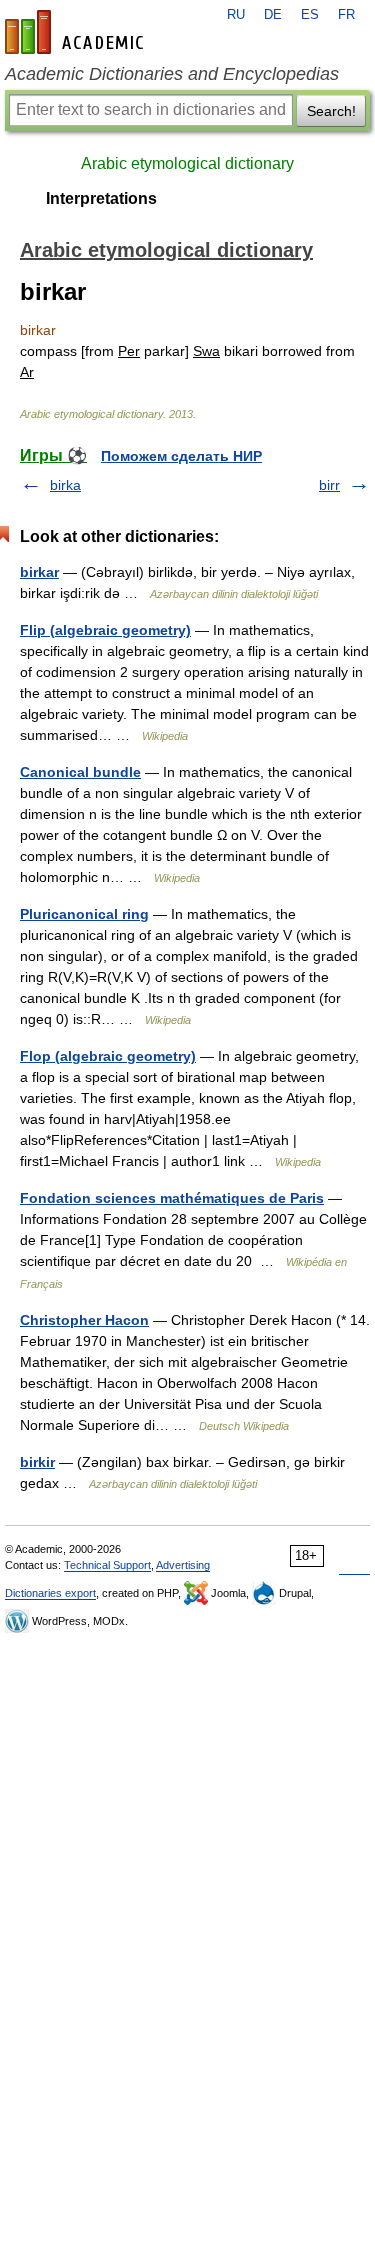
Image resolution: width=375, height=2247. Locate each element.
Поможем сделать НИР (181, 456)
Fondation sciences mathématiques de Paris (172, 1198)
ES (310, 15)
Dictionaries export (50, 1593)
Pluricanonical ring (84, 914)
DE (273, 15)
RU (236, 15)
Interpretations (101, 198)
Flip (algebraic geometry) (105, 630)
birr (329, 485)
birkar (39, 572)
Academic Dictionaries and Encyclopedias (172, 74)
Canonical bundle (80, 772)
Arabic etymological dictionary (187, 163)
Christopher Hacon (84, 1320)
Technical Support (107, 1565)
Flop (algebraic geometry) (108, 1056)
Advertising (183, 1565)
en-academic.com (77, 32)
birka (65, 485)
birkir (37, 1462)
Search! (331, 111)
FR (346, 15)
